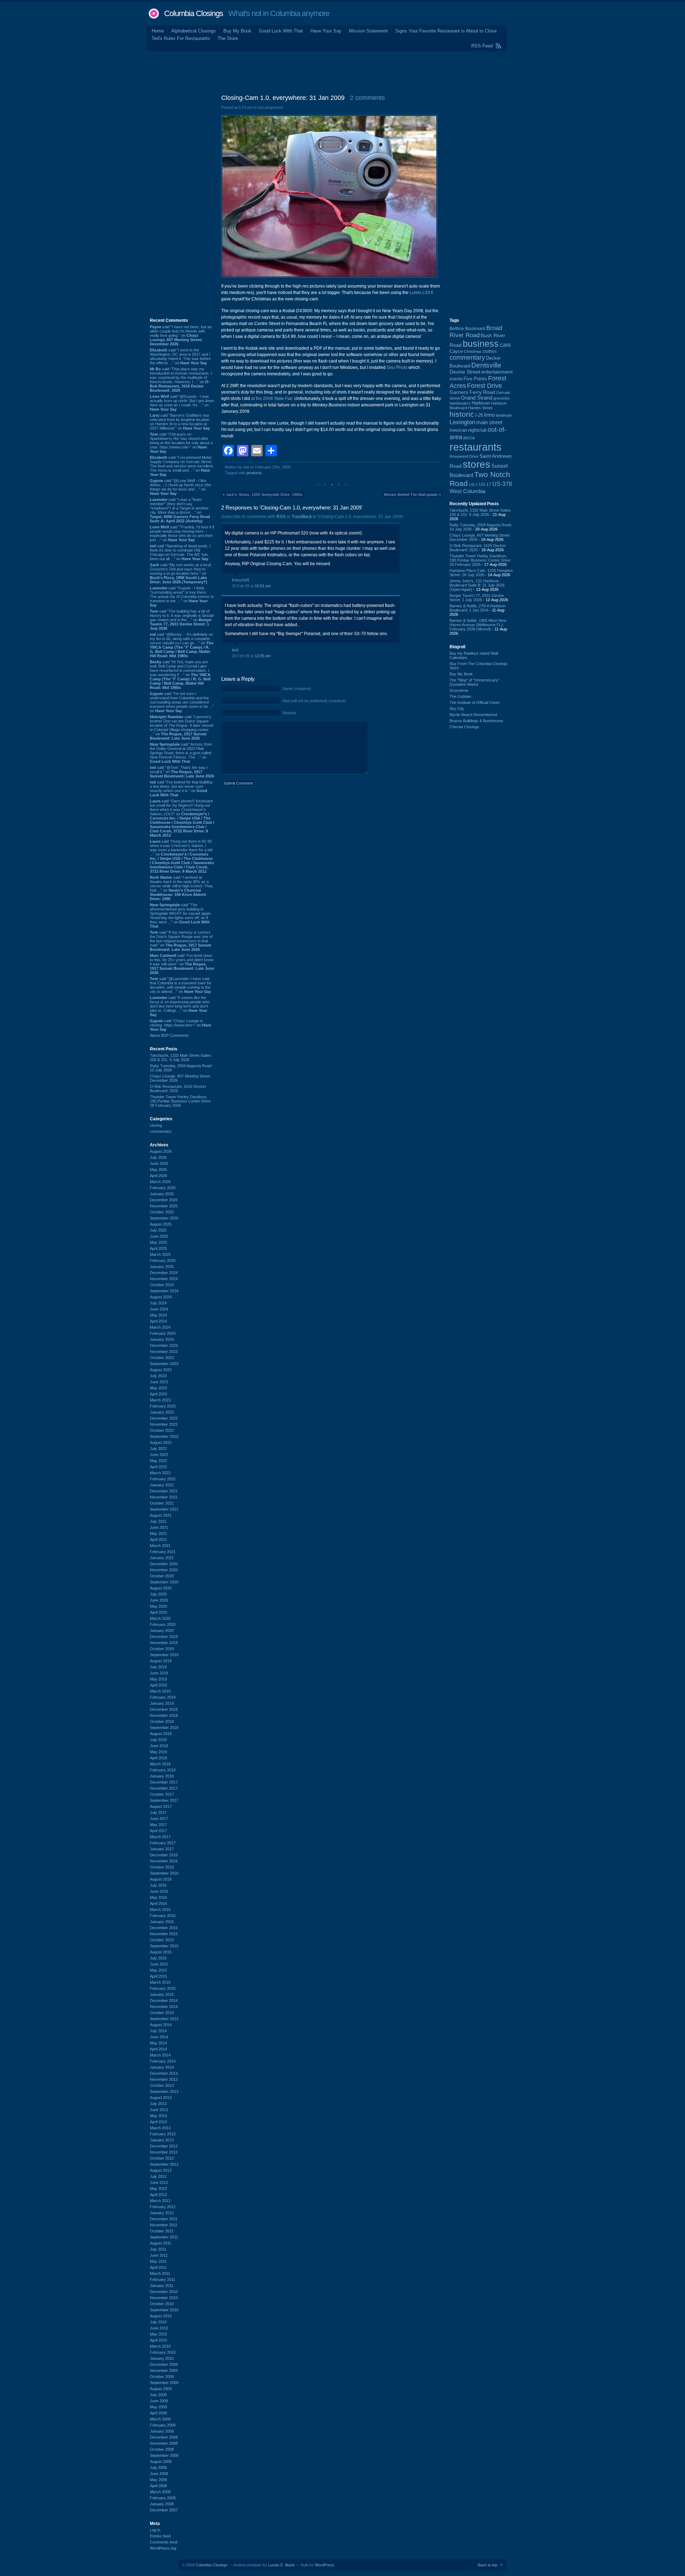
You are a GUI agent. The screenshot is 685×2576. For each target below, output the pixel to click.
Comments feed (164, 2542)
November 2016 (164, 1861)
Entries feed (160, 2536)
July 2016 (158, 1885)
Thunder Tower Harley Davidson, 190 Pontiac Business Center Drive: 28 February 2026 (181, 1101)
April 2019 (158, 1685)
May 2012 (158, 2189)
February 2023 (163, 1406)
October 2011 (162, 2231)
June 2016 (159, 1891)
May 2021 (158, 1533)
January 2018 (162, 1776)
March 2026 (160, 1182)
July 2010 (158, 2322)
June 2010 (159, 2328)
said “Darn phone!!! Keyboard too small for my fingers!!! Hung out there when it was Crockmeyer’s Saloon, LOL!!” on (182, 818)
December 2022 (164, 1418)
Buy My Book (237, 31)
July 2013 (158, 2104)
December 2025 (164, 1200)
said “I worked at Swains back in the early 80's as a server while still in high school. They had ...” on (181, 888)
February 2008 (163, 2498)
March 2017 (160, 1837)
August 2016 (161, 1879)
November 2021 (164, 1497)
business (481, 344)
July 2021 (158, 1521)
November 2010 (164, 2298)
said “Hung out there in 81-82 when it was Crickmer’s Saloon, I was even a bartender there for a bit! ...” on (182, 856)
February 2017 (163, 1843)
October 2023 (162, 1358)
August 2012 (161, 2170)
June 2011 (159, 2255)
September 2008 (164, 2455)
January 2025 (162, 1267)
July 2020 (158, 1594)
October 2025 (162, 1212)
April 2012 (158, 2195)
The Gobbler (460, 696)
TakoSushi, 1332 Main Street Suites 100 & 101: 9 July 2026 (181, 1058)
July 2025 (158, 1230)
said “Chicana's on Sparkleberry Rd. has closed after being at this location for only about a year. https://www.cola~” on (181, 443)
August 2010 (161, 2316)
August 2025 (161, 1224)
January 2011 (162, 2286)
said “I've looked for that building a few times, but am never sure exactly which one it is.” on (181, 788)
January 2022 (162, 1485)
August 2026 (161, 1151)
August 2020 (161, 1588)
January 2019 (162, 1703)
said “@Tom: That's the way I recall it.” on (182, 772)
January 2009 (162, 2431)
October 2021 (162, 1503)
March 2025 (160, 1254)
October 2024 (162, 1285)
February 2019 (163, 1697)
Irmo (489, 415)
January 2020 (162, 1631)
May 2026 (158, 1170)
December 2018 (164, 1709)
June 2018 (159, 1746)
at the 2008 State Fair (272, 399)
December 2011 (164, 2219)
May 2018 (158, 1752)
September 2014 (164, 2019)
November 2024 (164, 1279)
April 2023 (158, 1394)
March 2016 (160, 1910)
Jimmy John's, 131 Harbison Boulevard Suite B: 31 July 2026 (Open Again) (477, 585)
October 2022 (162, 1430)
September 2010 (164, 2310)
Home (158, 31)
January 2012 (162, 2213)
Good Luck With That (281, 31)
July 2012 (158, 2176)
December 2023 (164, 1345)
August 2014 (161, 2025)
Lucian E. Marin (281, 2565)
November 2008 (164, 2443)
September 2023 (164, 1364)
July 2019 (158, 1667)
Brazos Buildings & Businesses (476, 721)
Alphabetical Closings (194, 31)
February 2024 (163, 1333)
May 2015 (158, 1970)
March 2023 (160, 1400)
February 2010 (163, 2352)
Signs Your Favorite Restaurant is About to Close (446, 31)
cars (505, 345)
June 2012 (159, 2182)
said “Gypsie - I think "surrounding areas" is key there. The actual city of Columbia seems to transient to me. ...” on (182, 597)
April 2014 (158, 2049)
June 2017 (159, 1819)
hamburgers (460, 403)
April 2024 (158, 1321)
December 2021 (164, 1491)
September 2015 (164, 1946)
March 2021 (160, 1546)
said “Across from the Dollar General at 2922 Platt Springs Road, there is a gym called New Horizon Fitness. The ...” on (181, 753)
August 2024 (161, 1297)
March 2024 (160, 1327)
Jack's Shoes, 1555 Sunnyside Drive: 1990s (264, 495)
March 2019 (160, 1691)
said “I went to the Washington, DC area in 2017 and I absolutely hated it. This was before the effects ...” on (180, 356)
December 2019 (164, 1637)
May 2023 (158, 1388)
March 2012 (160, 2201)
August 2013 (161, 2098)
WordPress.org (163, 2548)
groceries (502, 398)
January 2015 (162, 1994)
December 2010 (164, 2292)
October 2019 (162, 1649)
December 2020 (164, 1564)
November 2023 (164, 1352)
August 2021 (161, 1515)
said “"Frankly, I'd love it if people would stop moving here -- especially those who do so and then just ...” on (182, 533)
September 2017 (164, 1800)
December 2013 (164, 2073)
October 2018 (162, 1721)
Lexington (462, 422)
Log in (155, 2530)
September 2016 (164, 1873)
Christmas (473, 351)
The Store (228, 38)
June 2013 (159, 2110)
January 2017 (162, 1849)
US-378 (502, 484)
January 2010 (162, 2358)
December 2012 (164, 2146)
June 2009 (159, 2401)
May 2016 (158, 1897)
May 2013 (158, 2116)
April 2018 (158, 1758)
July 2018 (158, 1740)
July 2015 (158, 1958)
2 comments (367, 98)
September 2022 (164, 1436)
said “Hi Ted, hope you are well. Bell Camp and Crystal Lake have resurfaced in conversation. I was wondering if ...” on (180, 675)
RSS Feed (482, 46)
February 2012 (163, 2207)
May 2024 (158, 1315)
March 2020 (160, 1618)
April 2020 (158, 1612)
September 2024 (164, 1291)
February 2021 (163, 1552)
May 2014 (158, 2043)
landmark (504, 415)
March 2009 (160, 2419)
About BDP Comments (169, 1035)
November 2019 (164, 1643)
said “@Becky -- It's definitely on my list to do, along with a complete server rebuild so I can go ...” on (182, 645)
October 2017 (162, 1794)
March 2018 (160, 1764)
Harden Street (480, 408)
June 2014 (159, 2037)
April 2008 (158, 2486)
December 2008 (164, 2437)
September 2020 (164, 1582)
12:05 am (263, 656)
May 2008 (158, 2480)
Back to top (488, 2565)
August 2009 (161, 2389)
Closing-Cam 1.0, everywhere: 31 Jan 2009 (283, 98)
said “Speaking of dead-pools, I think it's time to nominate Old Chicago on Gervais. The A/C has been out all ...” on (180, 552)
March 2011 (160, 2273)
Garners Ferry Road (472, 392)
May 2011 (158, 2261)
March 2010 (160, 2346)
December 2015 (164, 1928)
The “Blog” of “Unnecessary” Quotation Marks (475, 682)
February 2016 (163, 1916)
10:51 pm (263, 586)
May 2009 (158, 2407)
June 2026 (159, 1163)
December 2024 (164, 1273)
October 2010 (162, 2304)
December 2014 (164, 2001)
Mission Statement (368, 31)
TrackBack (302, 517)
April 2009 (158, 2413)
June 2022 (159, 1455)
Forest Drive (484, 386)
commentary (161, 1131)
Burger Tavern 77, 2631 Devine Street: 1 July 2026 (477, 598)
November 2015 (164, 1934)
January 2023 (162, 1412)
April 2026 (158, 1176)
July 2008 (158, 2468)
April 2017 (158, 1831)
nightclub (477, 430)
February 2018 (163, 1770)
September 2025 (164, 1218)
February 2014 (163, 2061)
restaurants (476, 447)
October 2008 (162, 2449)
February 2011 (163, 2280)
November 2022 (164, 1424)
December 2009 (164, 2364)
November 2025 (164, 1206)
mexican (458, 430)
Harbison (481, 403)
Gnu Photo (397, 367)
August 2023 (161, 1370)
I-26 (479, 415)
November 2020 (164, 1570)
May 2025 (158, 1242)
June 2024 (159, 1309)
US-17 (485, 485)
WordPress (324, 2565)
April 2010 (158, 2340)
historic (462, 414)
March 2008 (160, 2492)
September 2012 (164, 2164)
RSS (281, 517)
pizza (469, 438)
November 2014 (164, 2007)
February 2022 (163, 1479)
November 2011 (164, 2225)
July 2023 (158, 1376)
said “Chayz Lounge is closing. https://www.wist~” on (181, 1025)
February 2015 (163, 1988)
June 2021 (159, 1527)
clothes (490, 351)
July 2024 (158, 1303)
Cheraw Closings (464, 727)
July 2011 (158, 2249)
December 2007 (164, 2510)
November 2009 (164, 2370)
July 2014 (158, 2031)
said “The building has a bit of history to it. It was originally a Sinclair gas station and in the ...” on (182, 620)
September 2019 (164, 1655)
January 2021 (162, 1558)
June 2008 (159, 2474)
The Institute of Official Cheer (475, 703)
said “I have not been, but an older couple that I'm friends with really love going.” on (181, 335)
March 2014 (160, 2055)
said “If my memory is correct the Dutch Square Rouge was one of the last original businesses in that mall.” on (181, 941)
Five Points (475, 379)
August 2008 (161, 2461)
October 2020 (162, 1576)
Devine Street (465, 372)
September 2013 (164, 2091)
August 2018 (161, 1734)
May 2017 (158, 1825)
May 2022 (158, 1461)
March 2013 (160, 2128)
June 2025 (159, 1236)
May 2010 (158, 2334)
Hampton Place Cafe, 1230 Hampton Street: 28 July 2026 (481, 573)
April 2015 (158, 1976)
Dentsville (486, 365)
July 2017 (158, 1812)
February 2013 (163, 2134)
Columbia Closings (194, 13)
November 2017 (164, 1788)
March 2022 (160, 1473)
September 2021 (164, 1509)
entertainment (497, 372)
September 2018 (164, 1728)
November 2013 (164, 2079)
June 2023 (159, 1382)
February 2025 (163, 1261)
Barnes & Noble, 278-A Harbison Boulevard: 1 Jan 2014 (478, 608)
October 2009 (162, 2377)
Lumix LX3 (420, 293)
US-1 (473, 485)
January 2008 (162, 2504)
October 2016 (162, 1867)
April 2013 (158, 2122)
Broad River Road (476, 332)
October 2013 (162, 2085)
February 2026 (163, 1188)
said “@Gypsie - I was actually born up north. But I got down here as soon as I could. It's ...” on (182, 403)
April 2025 (158, 1248)
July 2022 (158, 1449)
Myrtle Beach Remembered (473, 715)
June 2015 (159, 1964)
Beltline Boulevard (467, 329)
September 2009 (164, 2383)
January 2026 (162, 1194)
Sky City (457, 709)
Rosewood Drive (464, 456)
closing (156, 1125)
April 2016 (158, 1903)
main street (489, 422)
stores (476, 464)
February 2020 (163, 1624)
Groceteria (459, 690)
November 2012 (164, 2152)
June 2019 (159, 1673)
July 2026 (158, 1157)
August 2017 (161, 1806)
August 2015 (161, 1952)
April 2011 (158, 2267)
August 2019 (161, 1661)
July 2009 (158, 2395)
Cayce (456, 351)
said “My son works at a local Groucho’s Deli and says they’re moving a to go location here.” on (180, 573)
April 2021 (158, 1540)
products (254, 473)
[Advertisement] (342, 71)
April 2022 (158, 1467)
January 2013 (162, 2140)
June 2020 (159, 1600)
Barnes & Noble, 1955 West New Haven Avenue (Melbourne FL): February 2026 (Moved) (478, 625)
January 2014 (162, 2067)
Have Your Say (326, 31)
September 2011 (164, 2237)
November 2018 (164, 1715)
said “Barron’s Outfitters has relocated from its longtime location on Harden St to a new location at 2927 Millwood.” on (180, 422)
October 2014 (162, 2013)
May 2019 (158, 1679)
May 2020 (158, 1606)
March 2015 (160, 1982)
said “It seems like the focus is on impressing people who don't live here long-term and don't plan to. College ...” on (180, 1006)
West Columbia (467, 491)
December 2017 (164, 1782)
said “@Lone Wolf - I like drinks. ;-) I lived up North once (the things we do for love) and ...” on (181, 487)
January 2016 (162, 1922)
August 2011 (161, 2243)
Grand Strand (477, 398)
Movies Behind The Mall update (411, 495)
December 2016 (164, 1855)
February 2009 (163, 2425)
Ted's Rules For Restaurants (181, 38)
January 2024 (162, 1339)
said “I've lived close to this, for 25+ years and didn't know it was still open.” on (182, 964)
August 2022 (161, 1442)
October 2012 (162, 2158)
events (456, 379)
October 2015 (162, 1940)
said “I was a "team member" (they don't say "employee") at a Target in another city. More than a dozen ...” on (180, 510)
